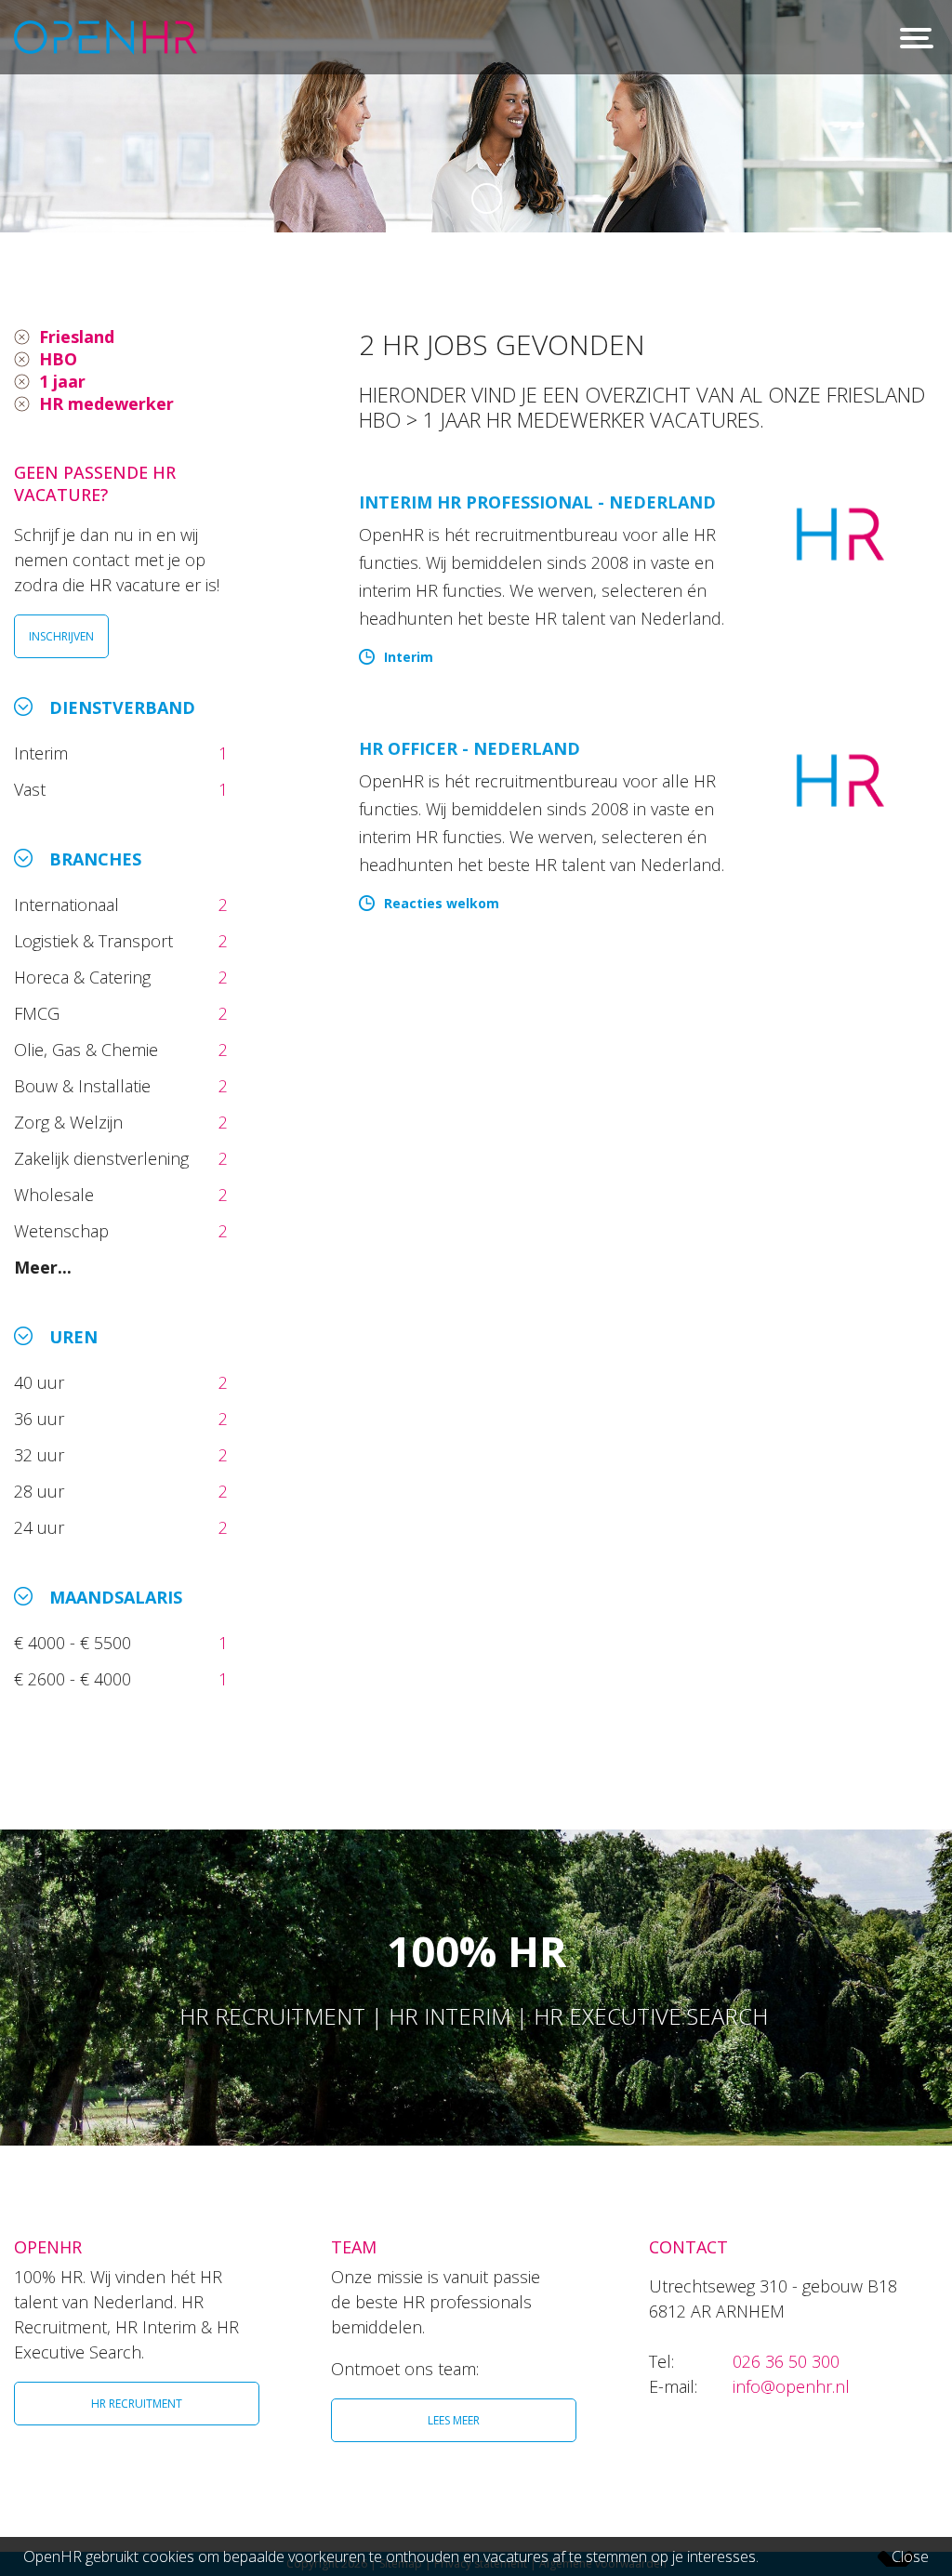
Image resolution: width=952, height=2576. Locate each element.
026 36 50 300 (786, 2361)
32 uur (44, 1455)
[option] (476, 116)
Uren (73, 1337)
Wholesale (56, 1195)
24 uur (44, 1527)
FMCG (39, 1013)
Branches (95, 859)
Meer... (43, 1267)
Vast (32, 789)
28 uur (41, 1491)
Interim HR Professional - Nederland (537, 502)
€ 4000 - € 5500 (75, 1643)
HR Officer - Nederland (469, 748)
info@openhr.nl (791, 2386)
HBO (58, 359)
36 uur (44, 1419)
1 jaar (62, 381)
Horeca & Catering (85, 977)
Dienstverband (122, 707)
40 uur (41, 1382)
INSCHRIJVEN (61, 636)
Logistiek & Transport (96, 941)
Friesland (77, 337)
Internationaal (69, 905)
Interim (46, 753)
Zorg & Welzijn (71, 1122)
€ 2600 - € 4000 (75, 1679)
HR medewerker (106, 403)
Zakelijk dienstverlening (104, 1158)
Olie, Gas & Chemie (88, 1050)
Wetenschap (66, 1231)
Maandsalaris (116, 1597)
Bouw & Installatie (85, 1086)
